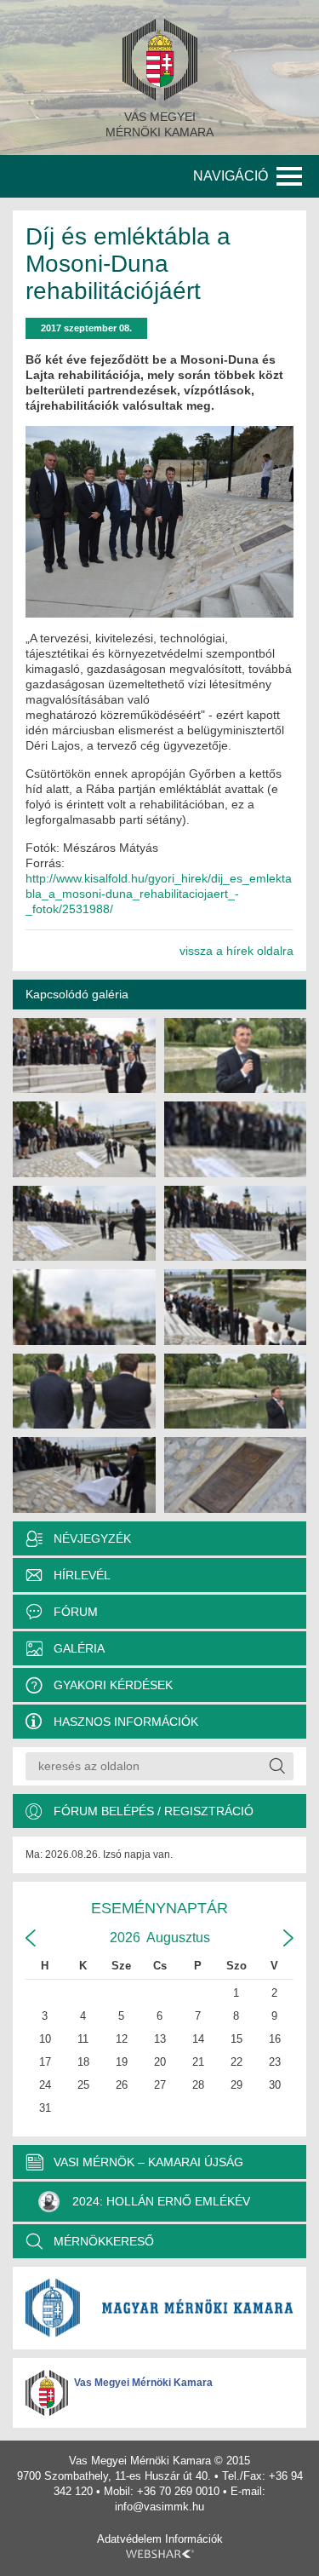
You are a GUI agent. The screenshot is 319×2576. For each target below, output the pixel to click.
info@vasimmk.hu (159, 2507)
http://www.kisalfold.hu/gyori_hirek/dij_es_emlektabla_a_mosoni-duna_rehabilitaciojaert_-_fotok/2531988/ (159, 894)
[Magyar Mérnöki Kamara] (159, 2308)
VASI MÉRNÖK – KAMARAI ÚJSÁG (148, 2162)
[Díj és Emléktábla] (84, 1056)
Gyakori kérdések (113, 1685)
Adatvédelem (129, 2539)
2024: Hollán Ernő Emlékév (161, 2201)
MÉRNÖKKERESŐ (104, 2241)
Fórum (76, 1612)
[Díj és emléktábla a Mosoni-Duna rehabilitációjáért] (159, 522)
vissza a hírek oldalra (236, 951)
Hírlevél (82, 1575)
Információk (194, 2539)
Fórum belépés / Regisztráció (154, 1811)
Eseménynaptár (159, 1908)
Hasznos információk (126, 1722)
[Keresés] (276, 1766)
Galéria (79, 1648)
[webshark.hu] (160, 2554)
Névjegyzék (92, 1538)
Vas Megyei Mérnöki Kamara (143, 2383)
